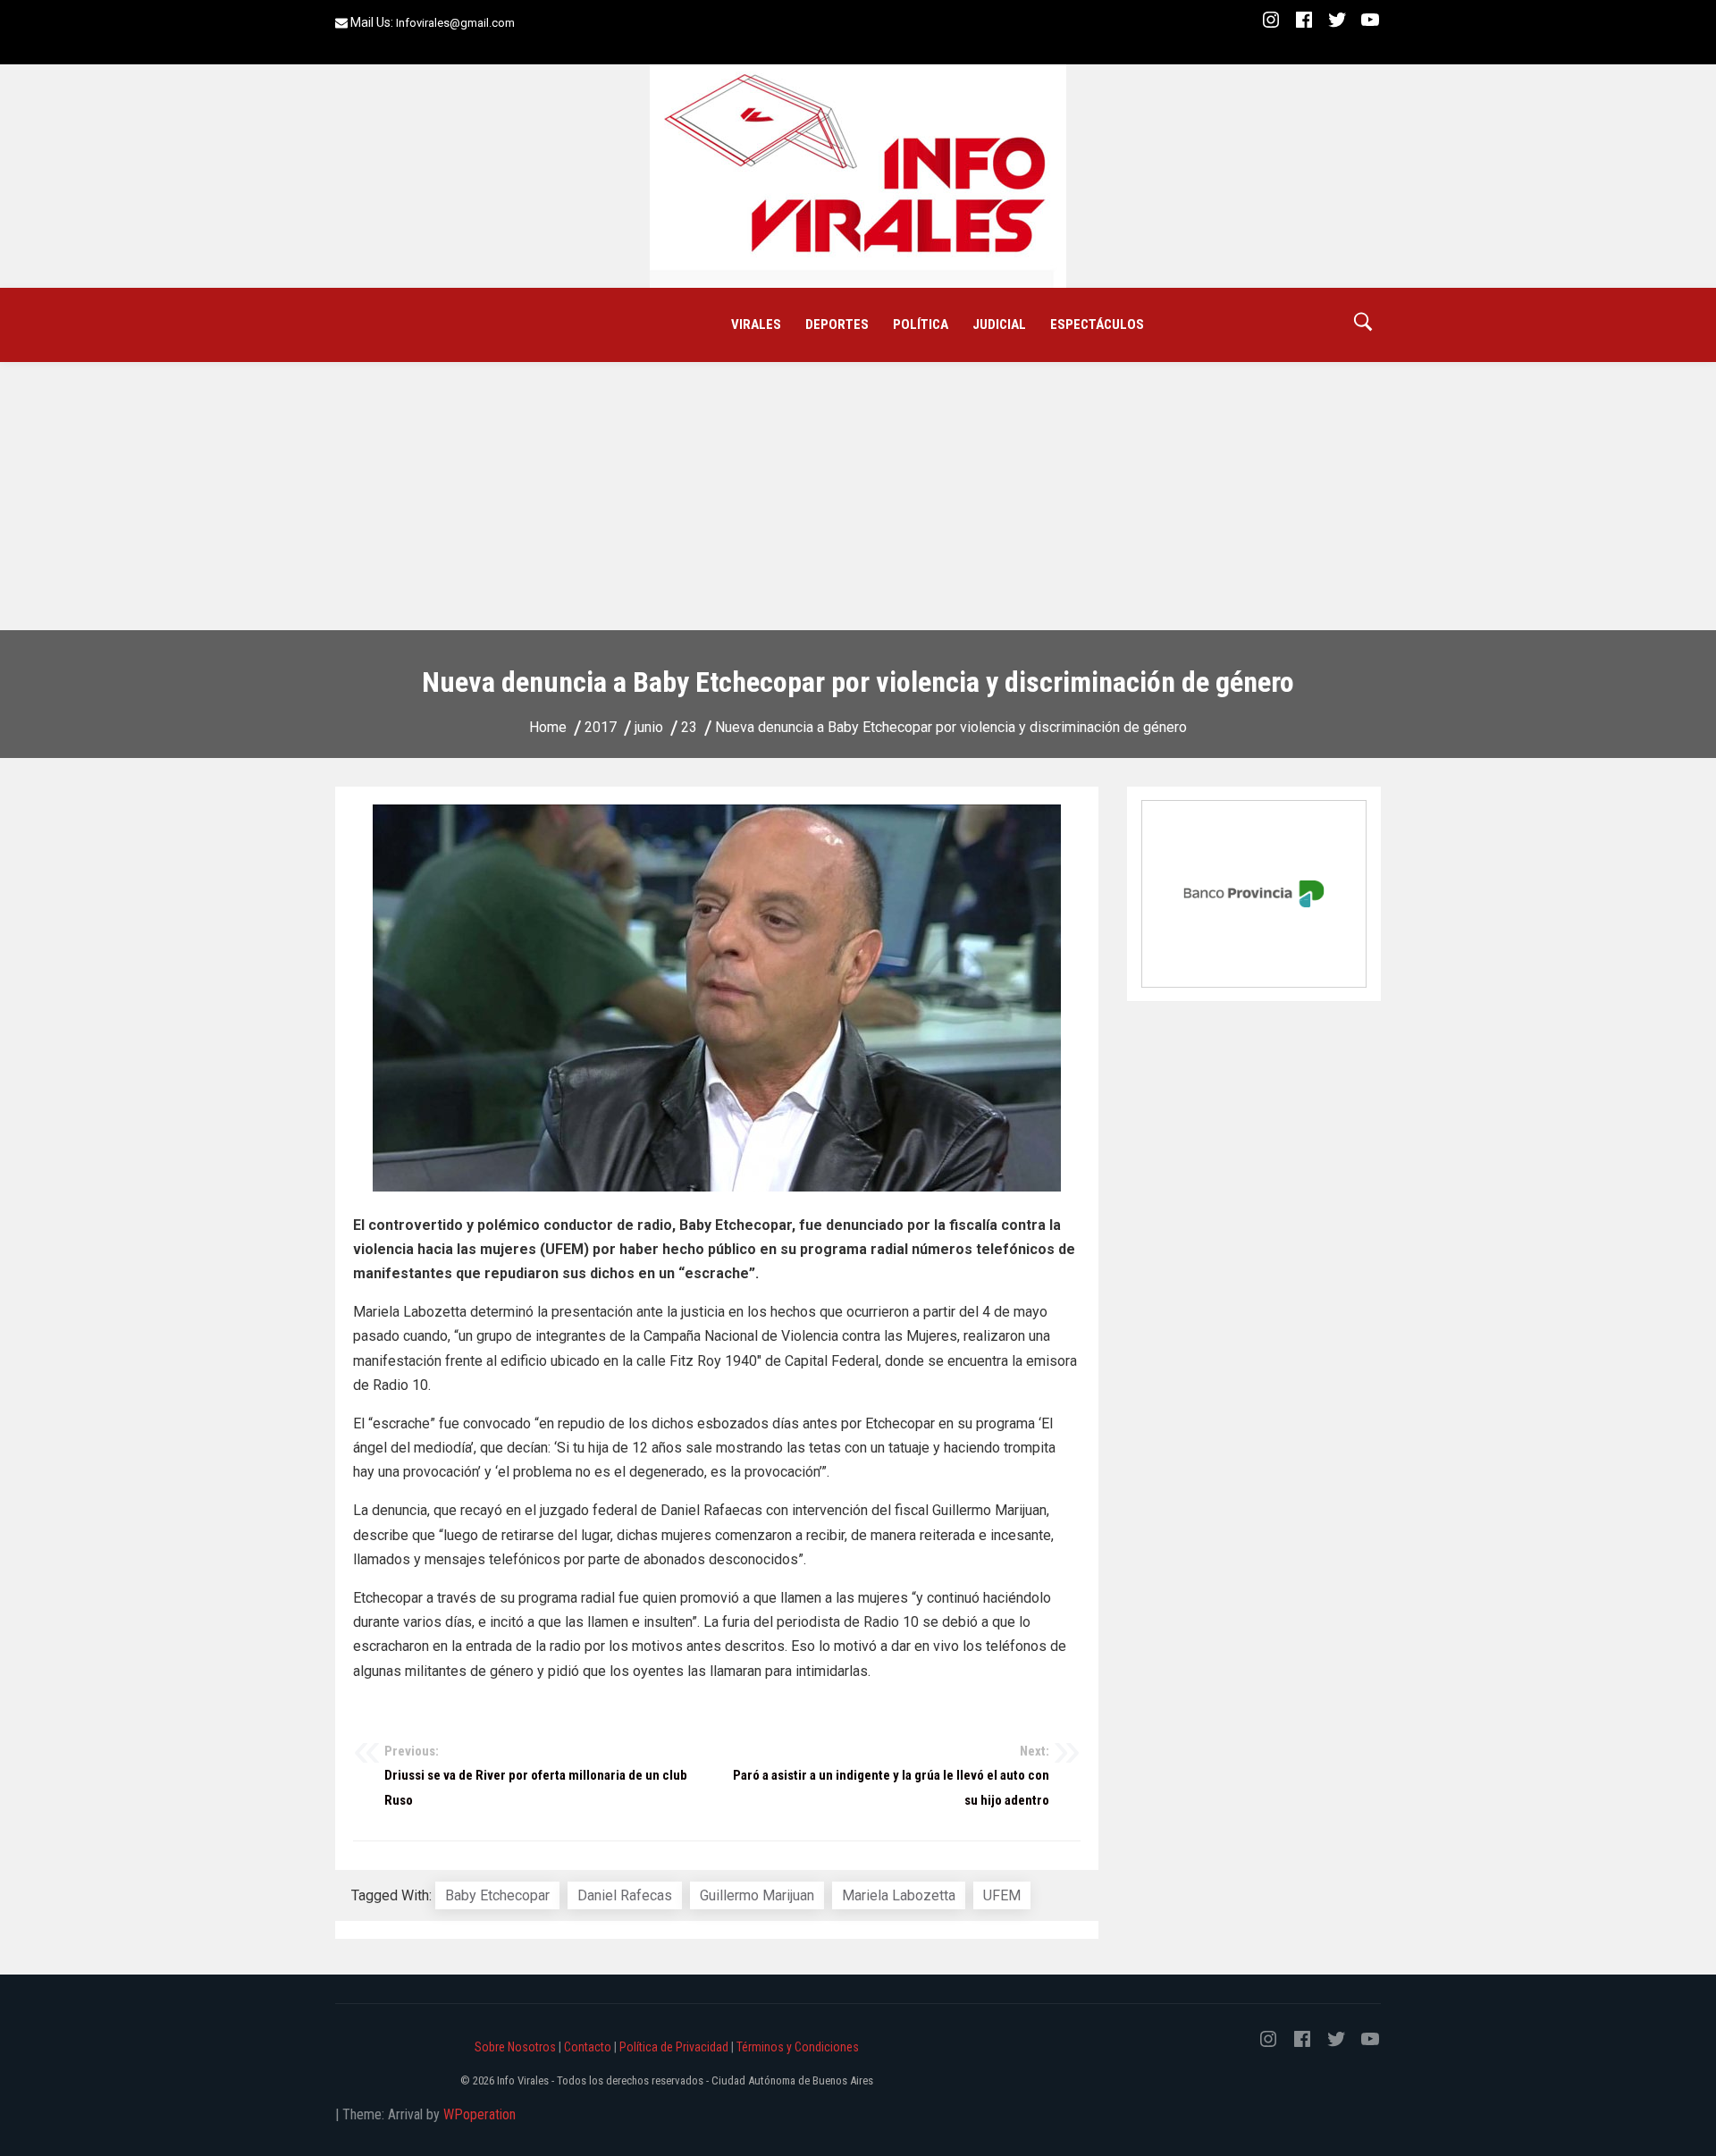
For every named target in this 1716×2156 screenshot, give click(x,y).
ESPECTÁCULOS (1097, 324)
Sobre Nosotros (515, 2047)
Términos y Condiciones (798, 2047)
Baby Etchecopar (497, 1895)
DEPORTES (837, 324)
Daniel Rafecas (625, 1895)
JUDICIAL (999, 324)
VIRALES (756, 324)
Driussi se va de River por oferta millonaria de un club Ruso (536, 1776)
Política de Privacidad (674, 2047)
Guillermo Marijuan (757, 1895)
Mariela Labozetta (899, 1895)
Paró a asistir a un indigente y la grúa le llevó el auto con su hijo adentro (891, 1776)
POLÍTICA (921, 324)
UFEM (1002, 1895)
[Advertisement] (858, 496)
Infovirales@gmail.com (455, 23)
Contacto (588, 2047)
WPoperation (479, 2114)
